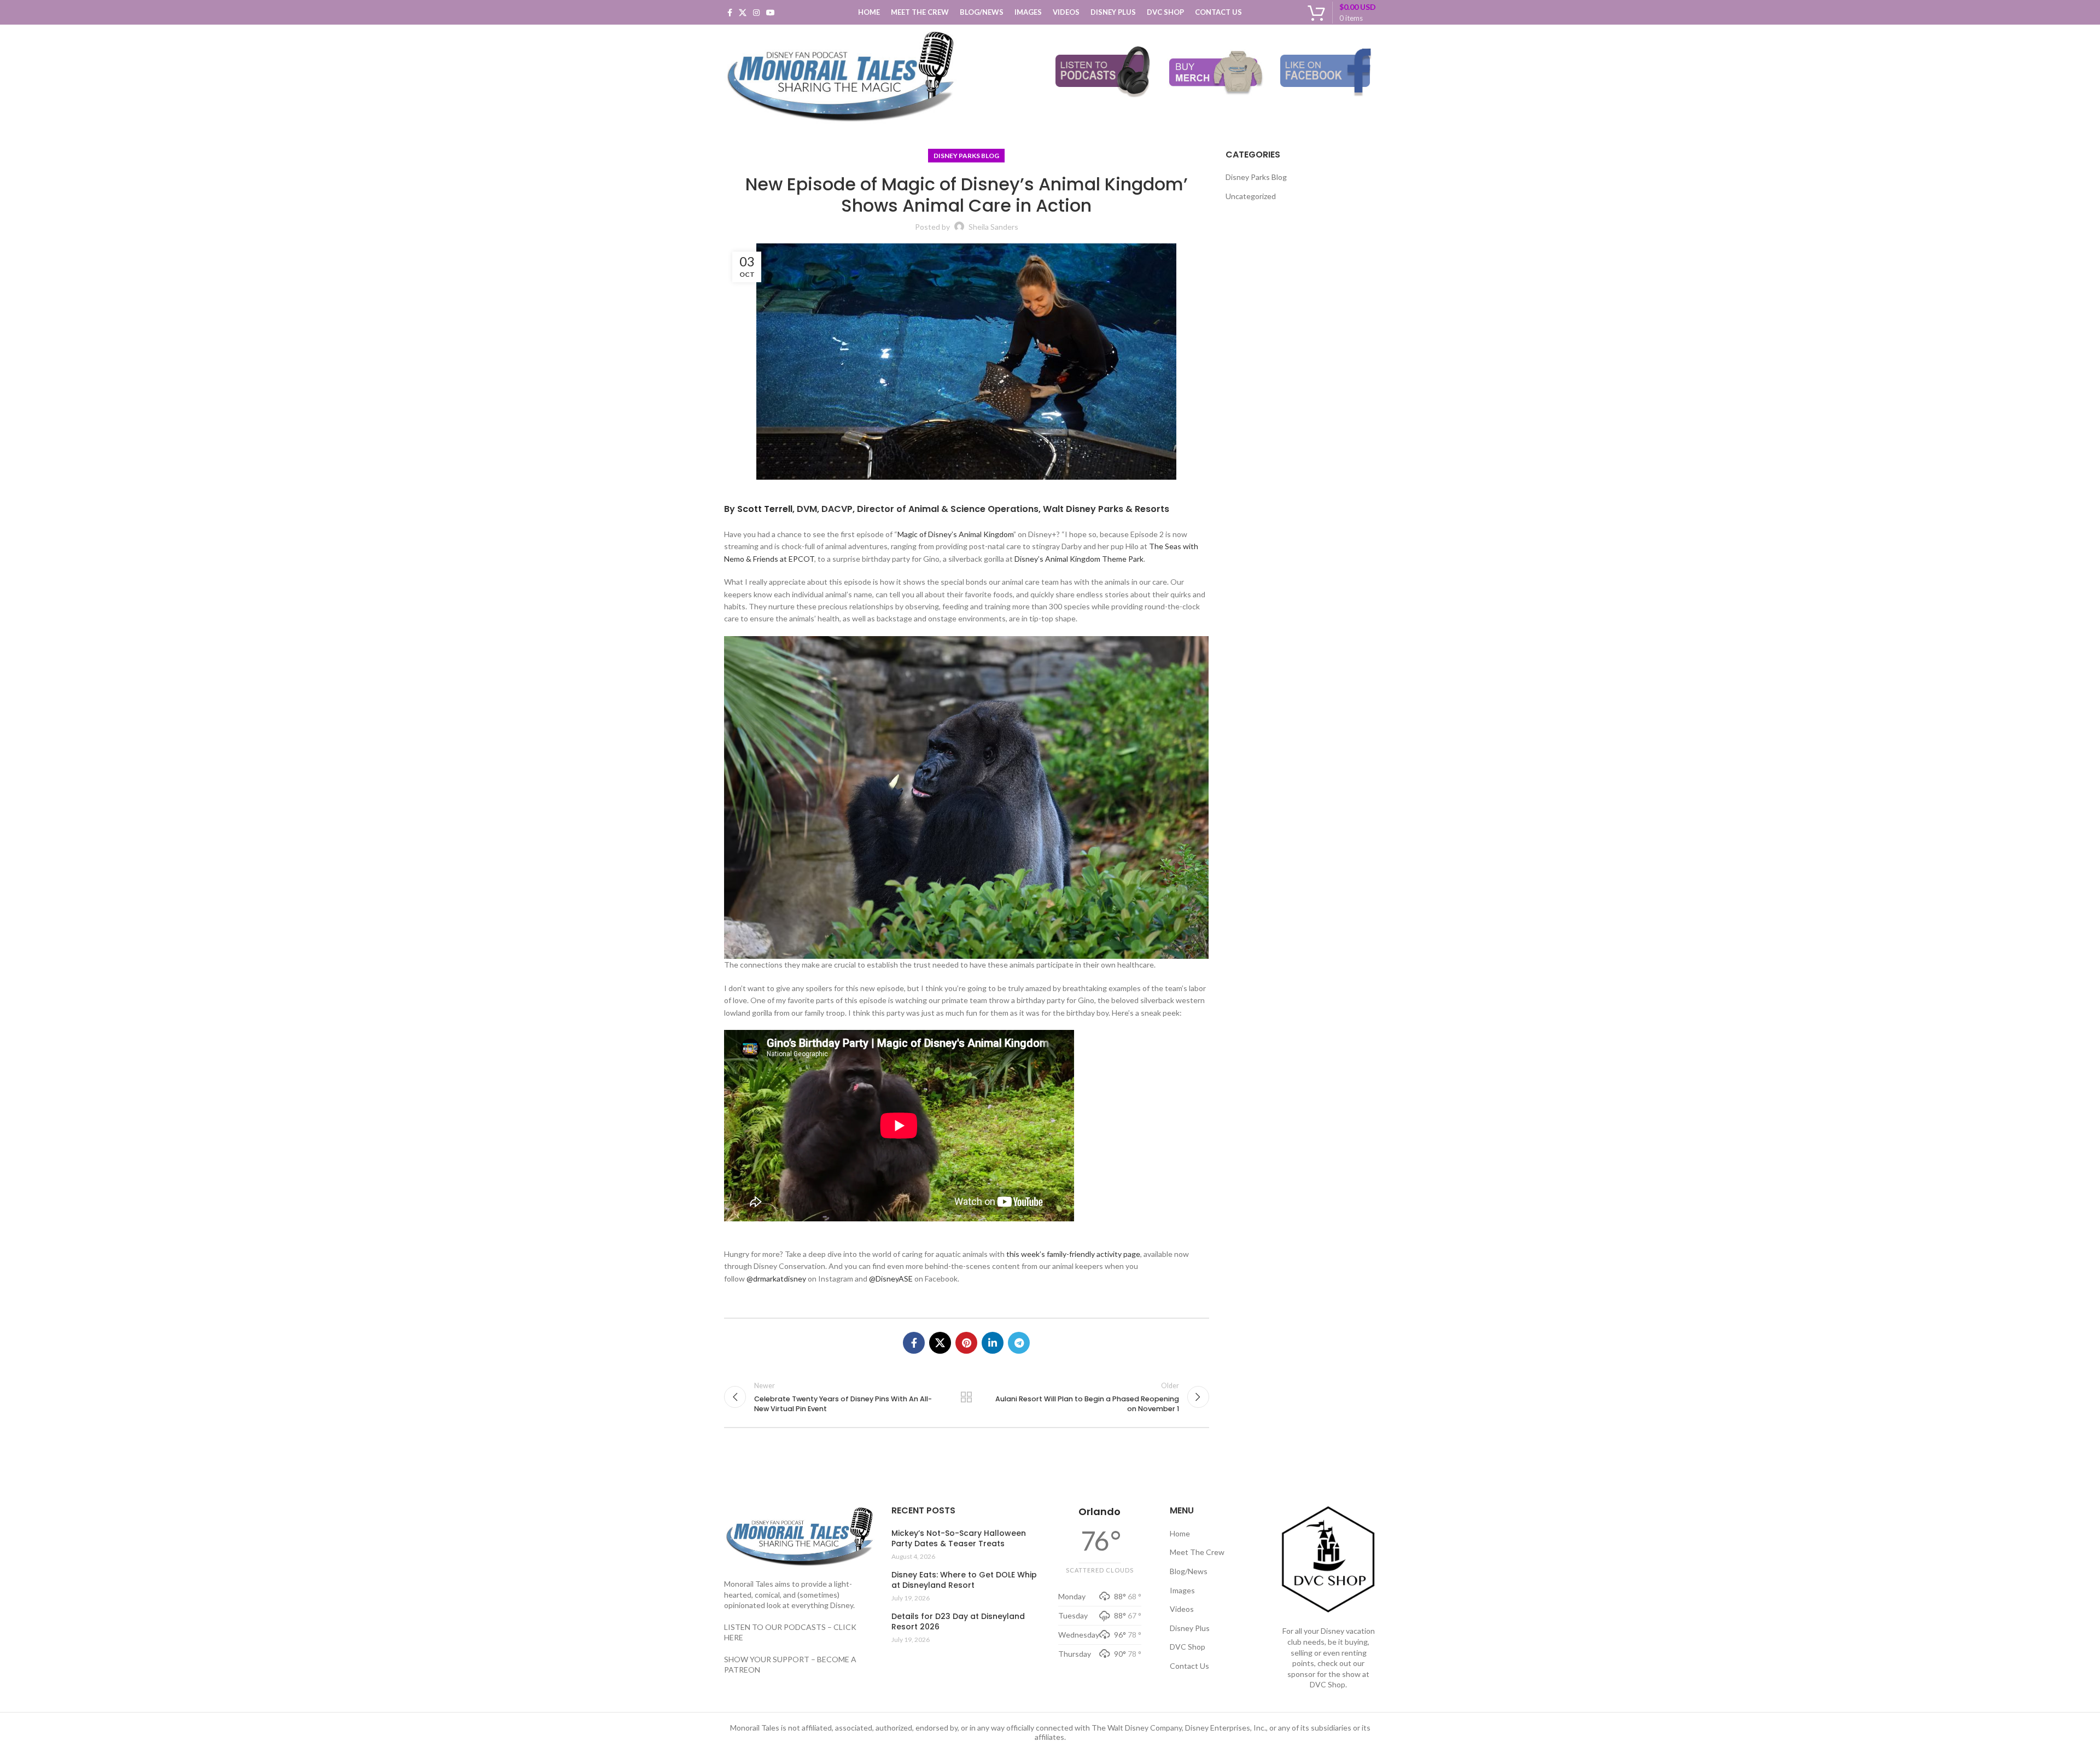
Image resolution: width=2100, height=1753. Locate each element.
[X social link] (743, 13)
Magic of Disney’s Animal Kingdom (955, 534)
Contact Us (1189, 1666)
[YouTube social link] (771, 13)
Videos (1182, 1609)
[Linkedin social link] (993, 1343)
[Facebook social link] (730, 13)
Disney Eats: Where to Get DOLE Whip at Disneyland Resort (964, 1580)
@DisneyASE (891, 1279)
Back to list (966, 1397)
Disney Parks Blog (966, 156)
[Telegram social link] (1019, 1343)
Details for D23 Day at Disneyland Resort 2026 (958, 1622)
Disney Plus (1190, 1628)
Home (1180, 1533)
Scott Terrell (765, 509)
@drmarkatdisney (776, 1279)
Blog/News (1189, 1571)
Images (1182, 1590)
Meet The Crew (1197, 1552)
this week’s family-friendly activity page (1073, 1254)
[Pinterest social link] (966, 1343)
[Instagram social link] (756, 13)
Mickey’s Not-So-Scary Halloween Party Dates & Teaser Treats (959, 1539)
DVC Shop (1188, 1647)
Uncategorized (1251, 196)
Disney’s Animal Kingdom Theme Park (1079, 559)
